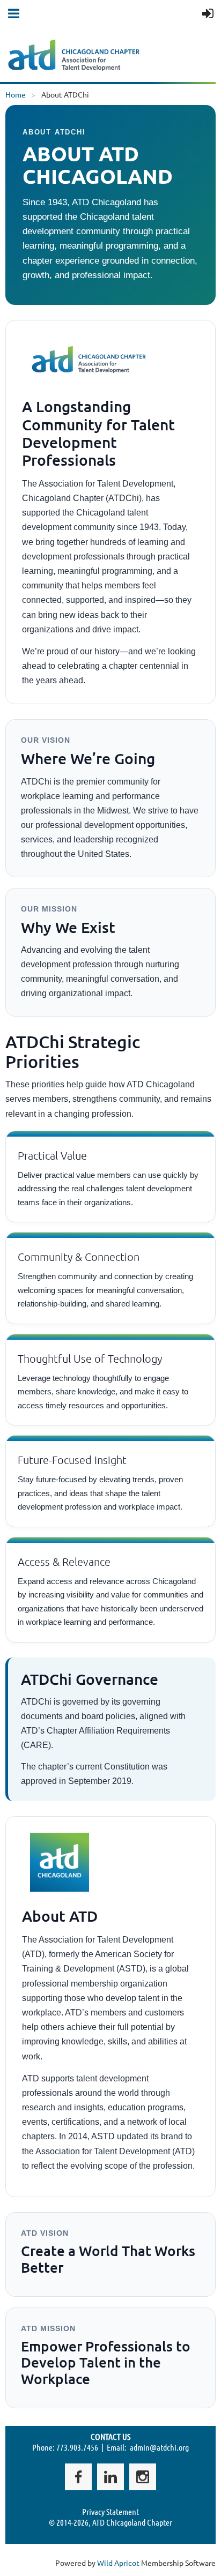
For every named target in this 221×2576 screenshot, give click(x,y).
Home (16, 94)
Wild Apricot (118, 2563)
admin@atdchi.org (159, 2447)
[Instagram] (143, 2477)
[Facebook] (78, 2477)
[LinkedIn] (110, 2477)
